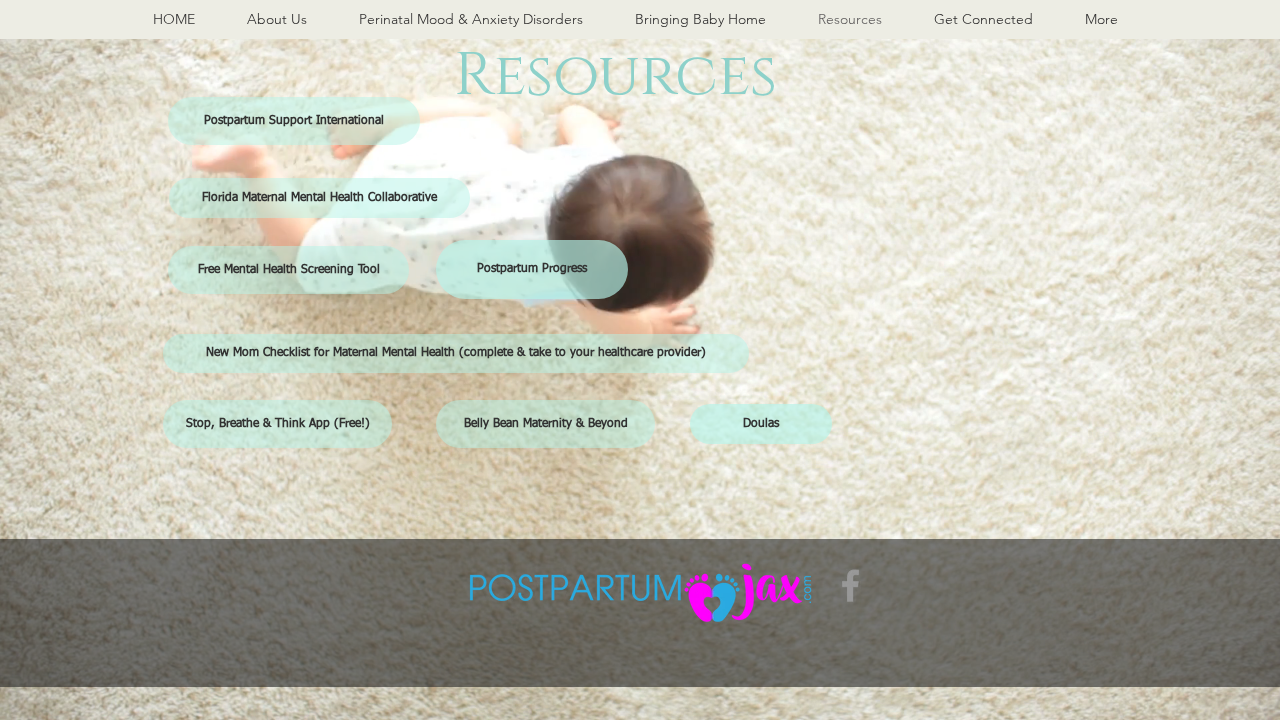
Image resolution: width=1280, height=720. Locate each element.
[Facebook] (850, 585)
